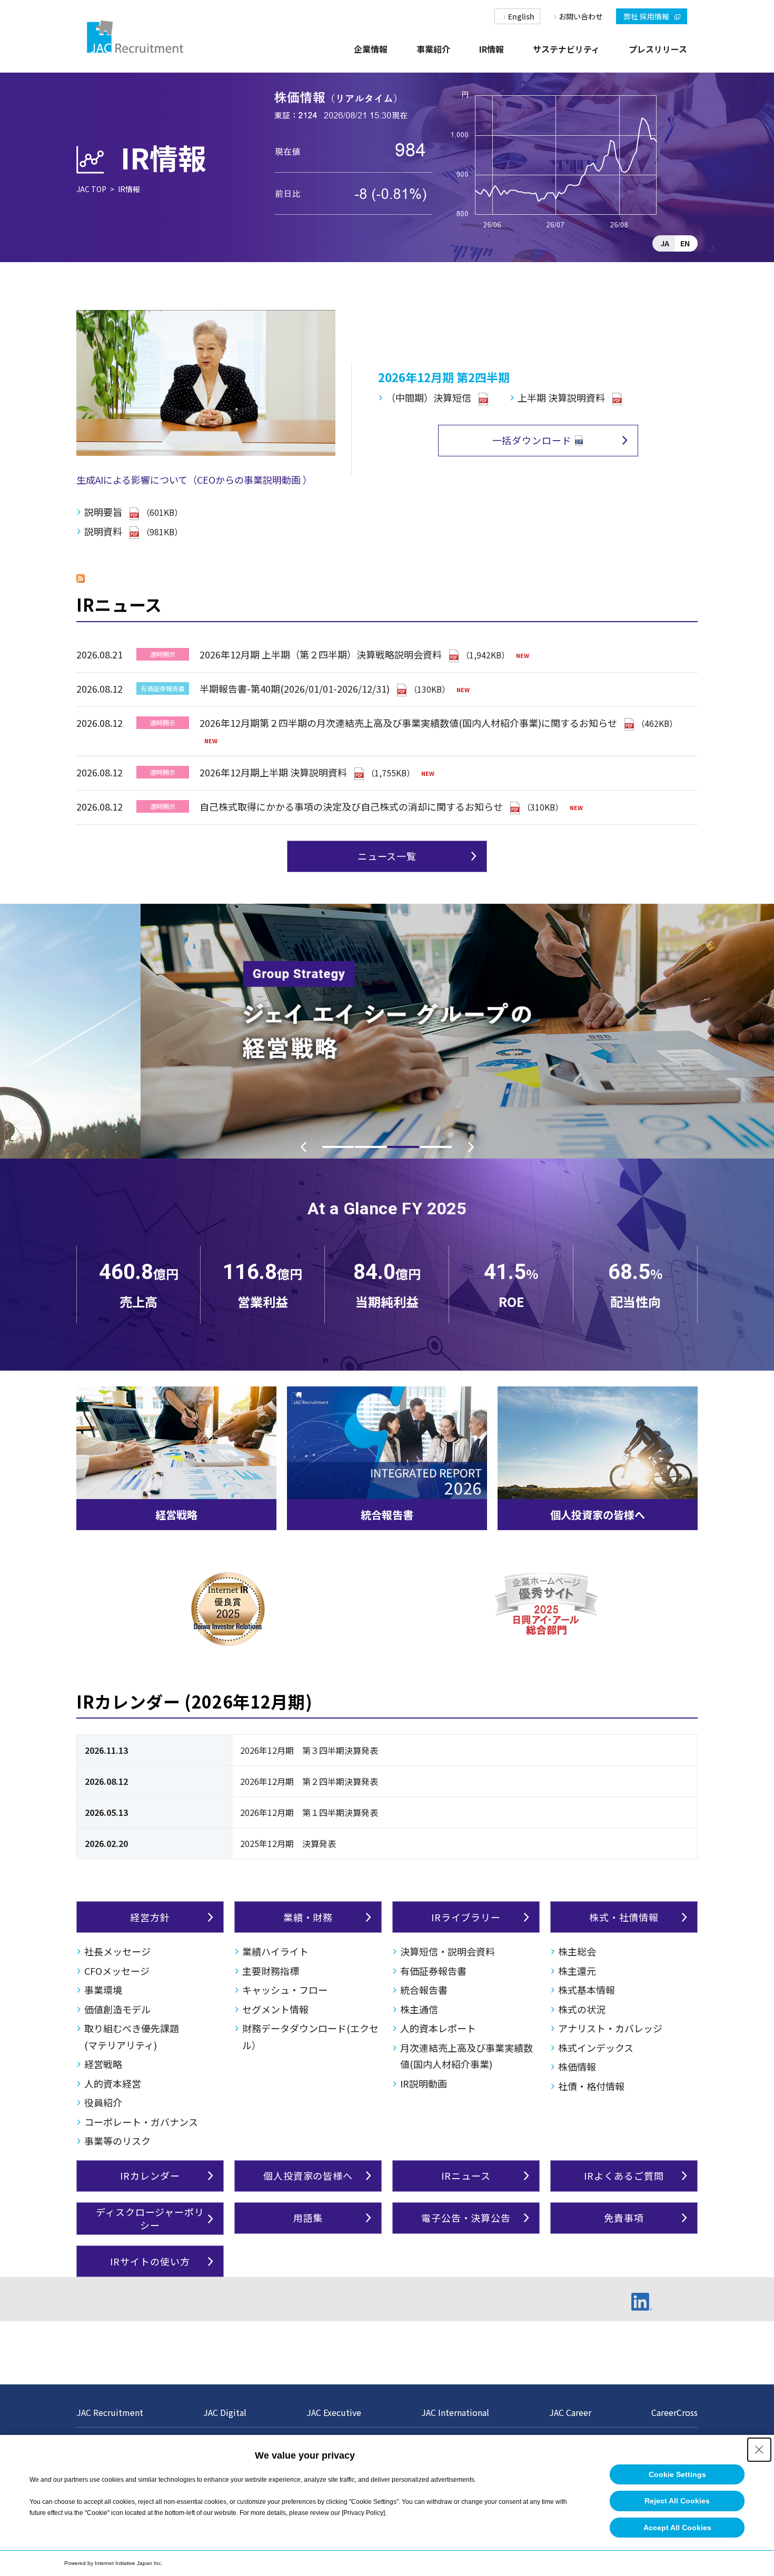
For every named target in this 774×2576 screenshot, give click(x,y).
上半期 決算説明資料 (561, 397)
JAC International (455, 2412)
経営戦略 (176, 1515)
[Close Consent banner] (759, 2450)
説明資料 (103, 531)
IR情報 (492, 49)
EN (685, 243)
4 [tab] (436, 1147)
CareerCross (674, 2412)
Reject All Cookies (677, 2501)
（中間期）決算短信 (429, 397)
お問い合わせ (581, 16)
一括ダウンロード (532, 440)
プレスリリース (658, 49)
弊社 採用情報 (646, 16)
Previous (303, 1147)
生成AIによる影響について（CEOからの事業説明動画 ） (194, 480)
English (521, 16)
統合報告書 (387, 1515)
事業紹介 (433, 49)
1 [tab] (338, 1147)
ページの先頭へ (730, 2413)
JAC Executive (334, 2412)
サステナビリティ (566, 49)
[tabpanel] (387, 1031)
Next (471, 1147)
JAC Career (570, 2412)
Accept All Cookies (677, 2528)
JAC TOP (91, 189)
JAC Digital (225, 2412)
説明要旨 (103, 512)
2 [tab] (371, 1147)
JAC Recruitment (110, 2412)
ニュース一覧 (387, 856)
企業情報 (371, 49)
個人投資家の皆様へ (598, 1515)
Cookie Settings (677, 2474)
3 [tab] (403, 1147)
